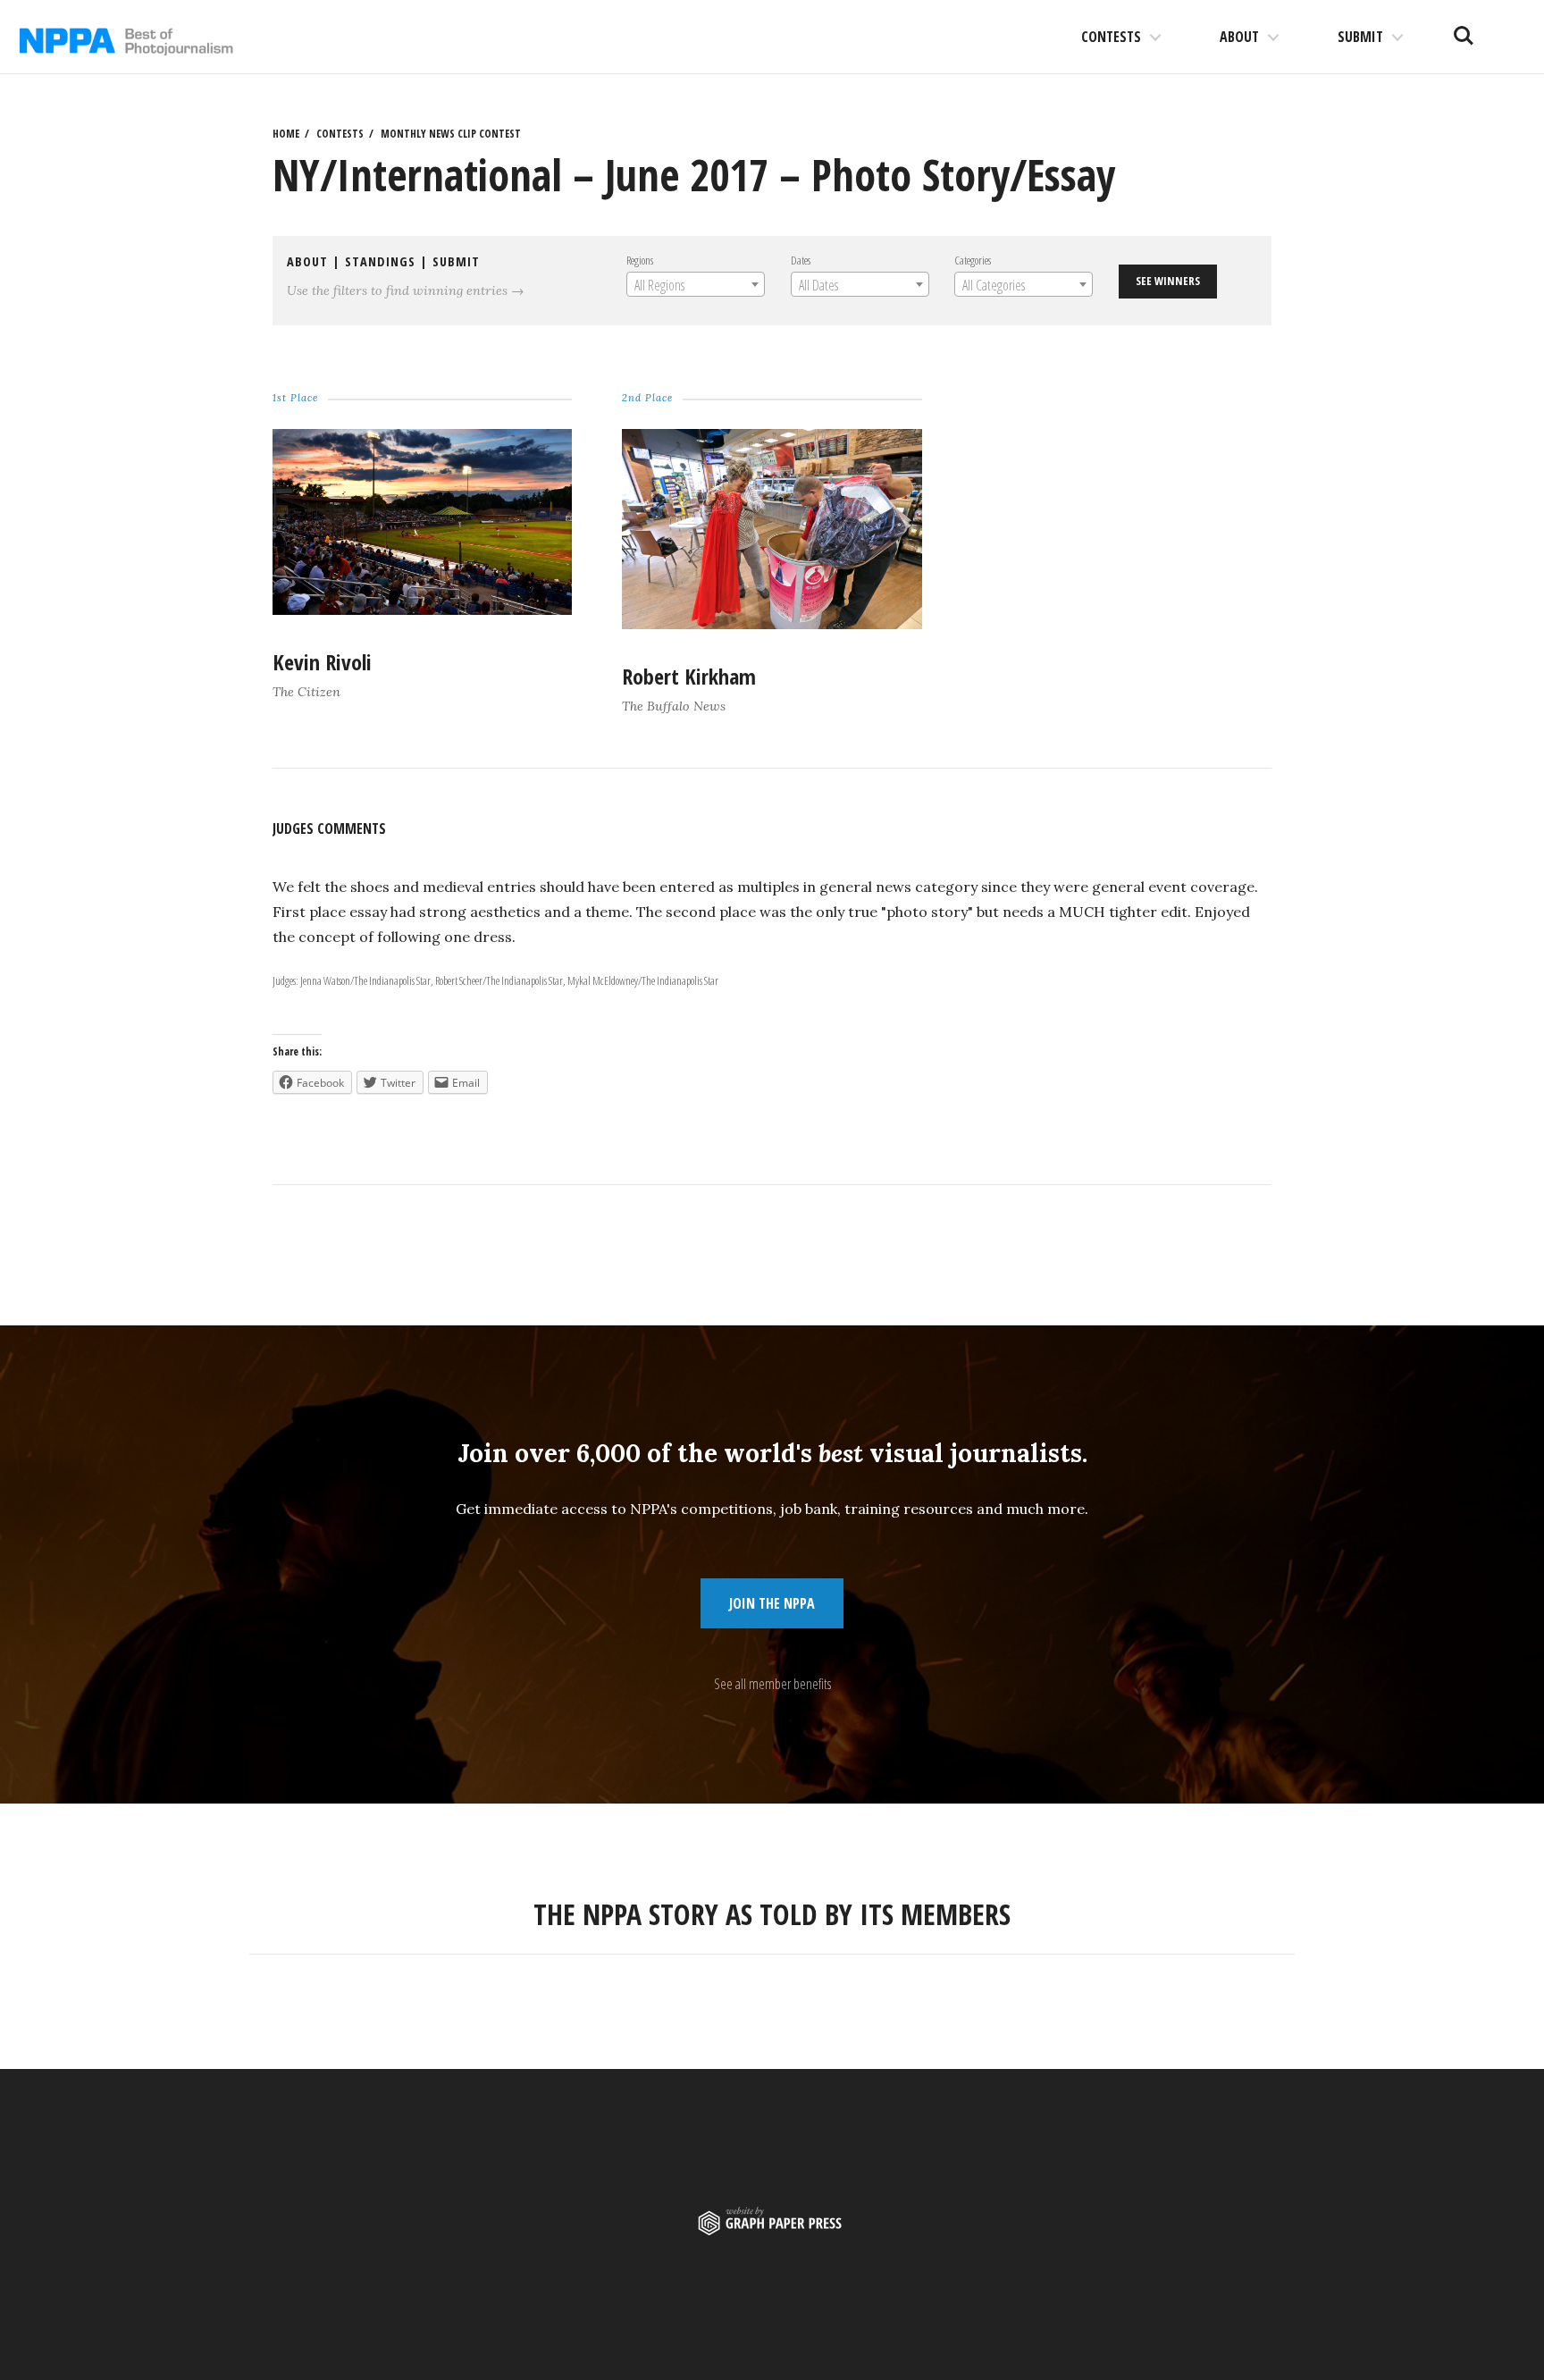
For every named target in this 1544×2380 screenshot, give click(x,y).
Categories (973, 260)
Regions (640, 260)
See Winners (1168, 281)
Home (286, 134)
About (1239, 37)
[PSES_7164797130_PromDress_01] (772, 624)
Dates (801, 260)
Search (1464, 29)
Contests (1111, 37)
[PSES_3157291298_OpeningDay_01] (422, 610)
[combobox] (696, 284)
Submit (1360, 37)
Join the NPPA (772, 1603)
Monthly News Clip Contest (451, 134)
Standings (380, 261)
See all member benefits (772, 1684)
